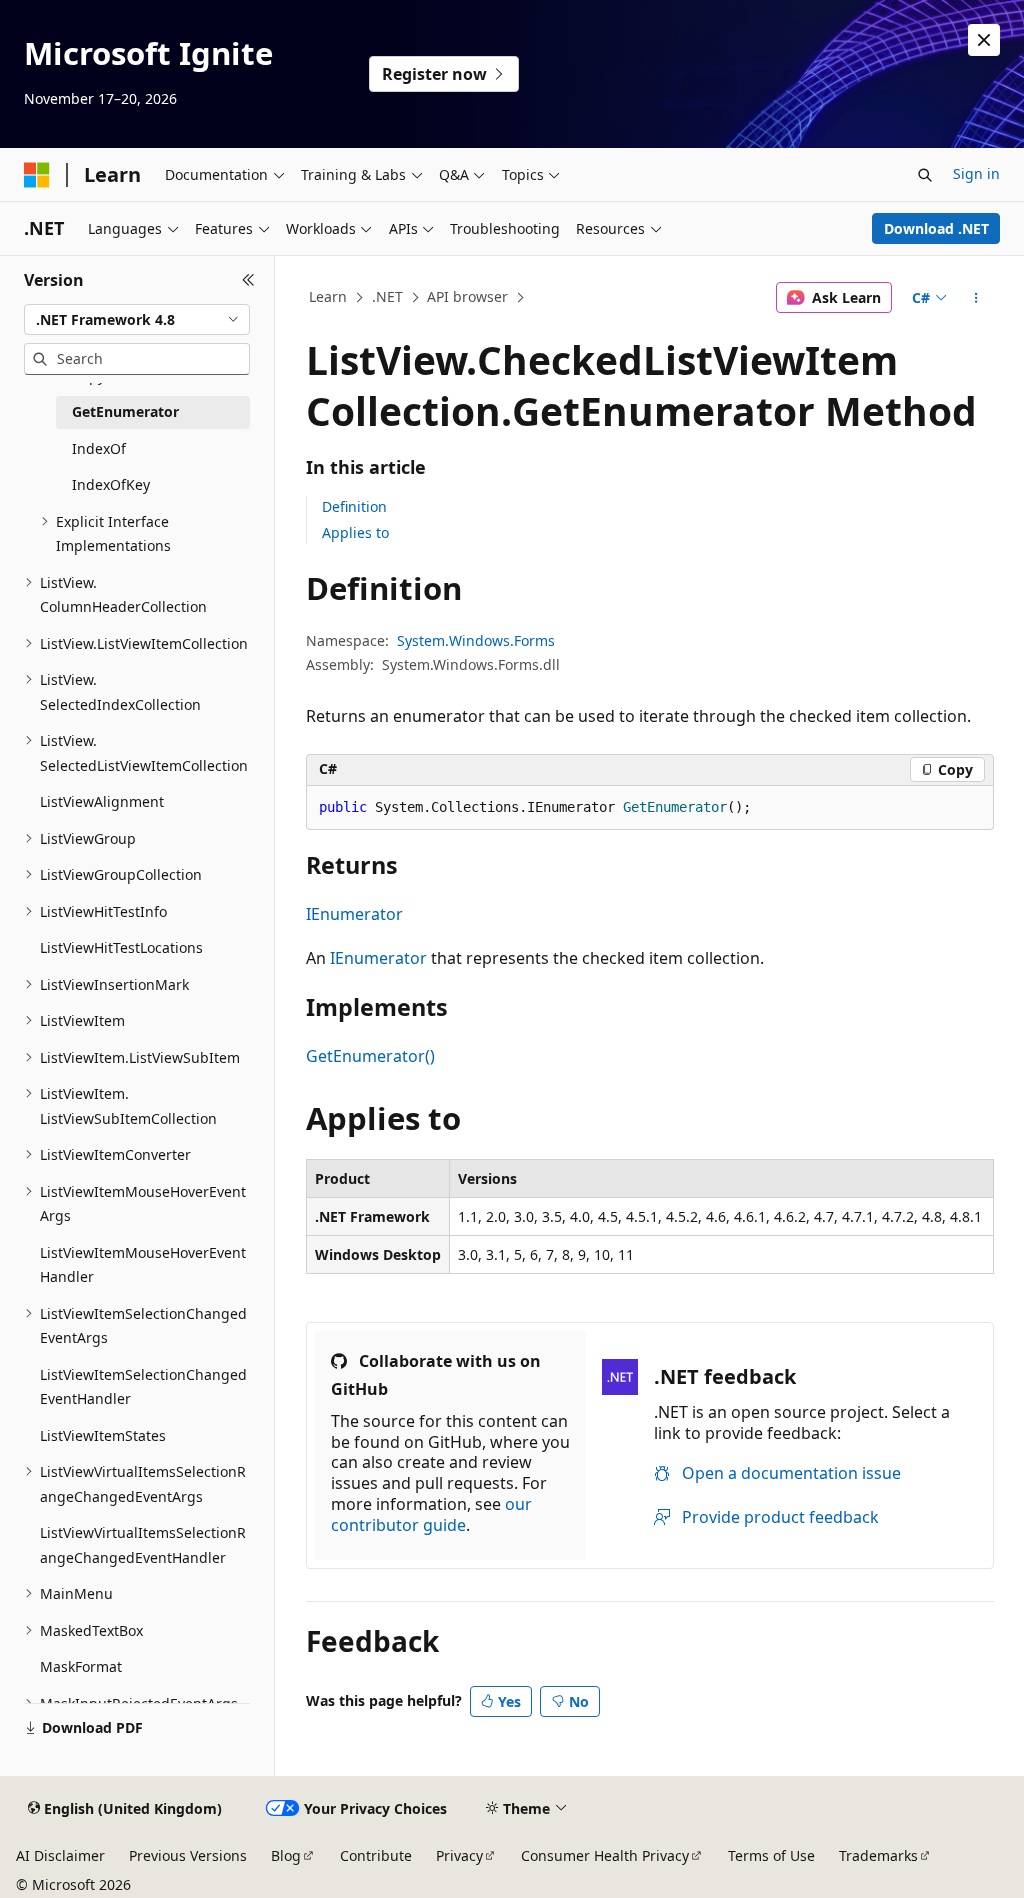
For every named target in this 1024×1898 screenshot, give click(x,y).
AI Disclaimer (60, 1855)
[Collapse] (248, 280)
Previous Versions (188, 1855)
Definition (354, 506)
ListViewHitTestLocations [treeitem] (121, 947)
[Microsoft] (37, 175)
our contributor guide (431, 1514)
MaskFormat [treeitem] (81, 1666)
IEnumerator (354, 914)
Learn (328, 296)
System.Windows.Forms (476, 640)
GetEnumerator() (370, 1056)
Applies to (355, 532)
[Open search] (925, 175)
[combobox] (137, 320)
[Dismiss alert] (984, 40)
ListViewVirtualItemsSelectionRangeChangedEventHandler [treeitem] (143, 1545)
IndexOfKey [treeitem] (111, 484)
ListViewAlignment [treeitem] (102, 801)
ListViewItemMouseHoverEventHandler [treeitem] (143, 1265)
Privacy (459, 1855)
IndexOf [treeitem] (99, 448)
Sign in (976, 173)
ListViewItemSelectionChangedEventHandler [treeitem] (143, 1387)
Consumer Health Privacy (605, 1855)
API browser (467, 296)
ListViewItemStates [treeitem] (103, 1435)
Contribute (376, 1855)
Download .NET (936, 228)
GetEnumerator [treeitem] (125, 411)
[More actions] (975, 298)
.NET (387, 296)
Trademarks (878, 1855)
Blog (286, 1855)
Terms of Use (771, 1855)
